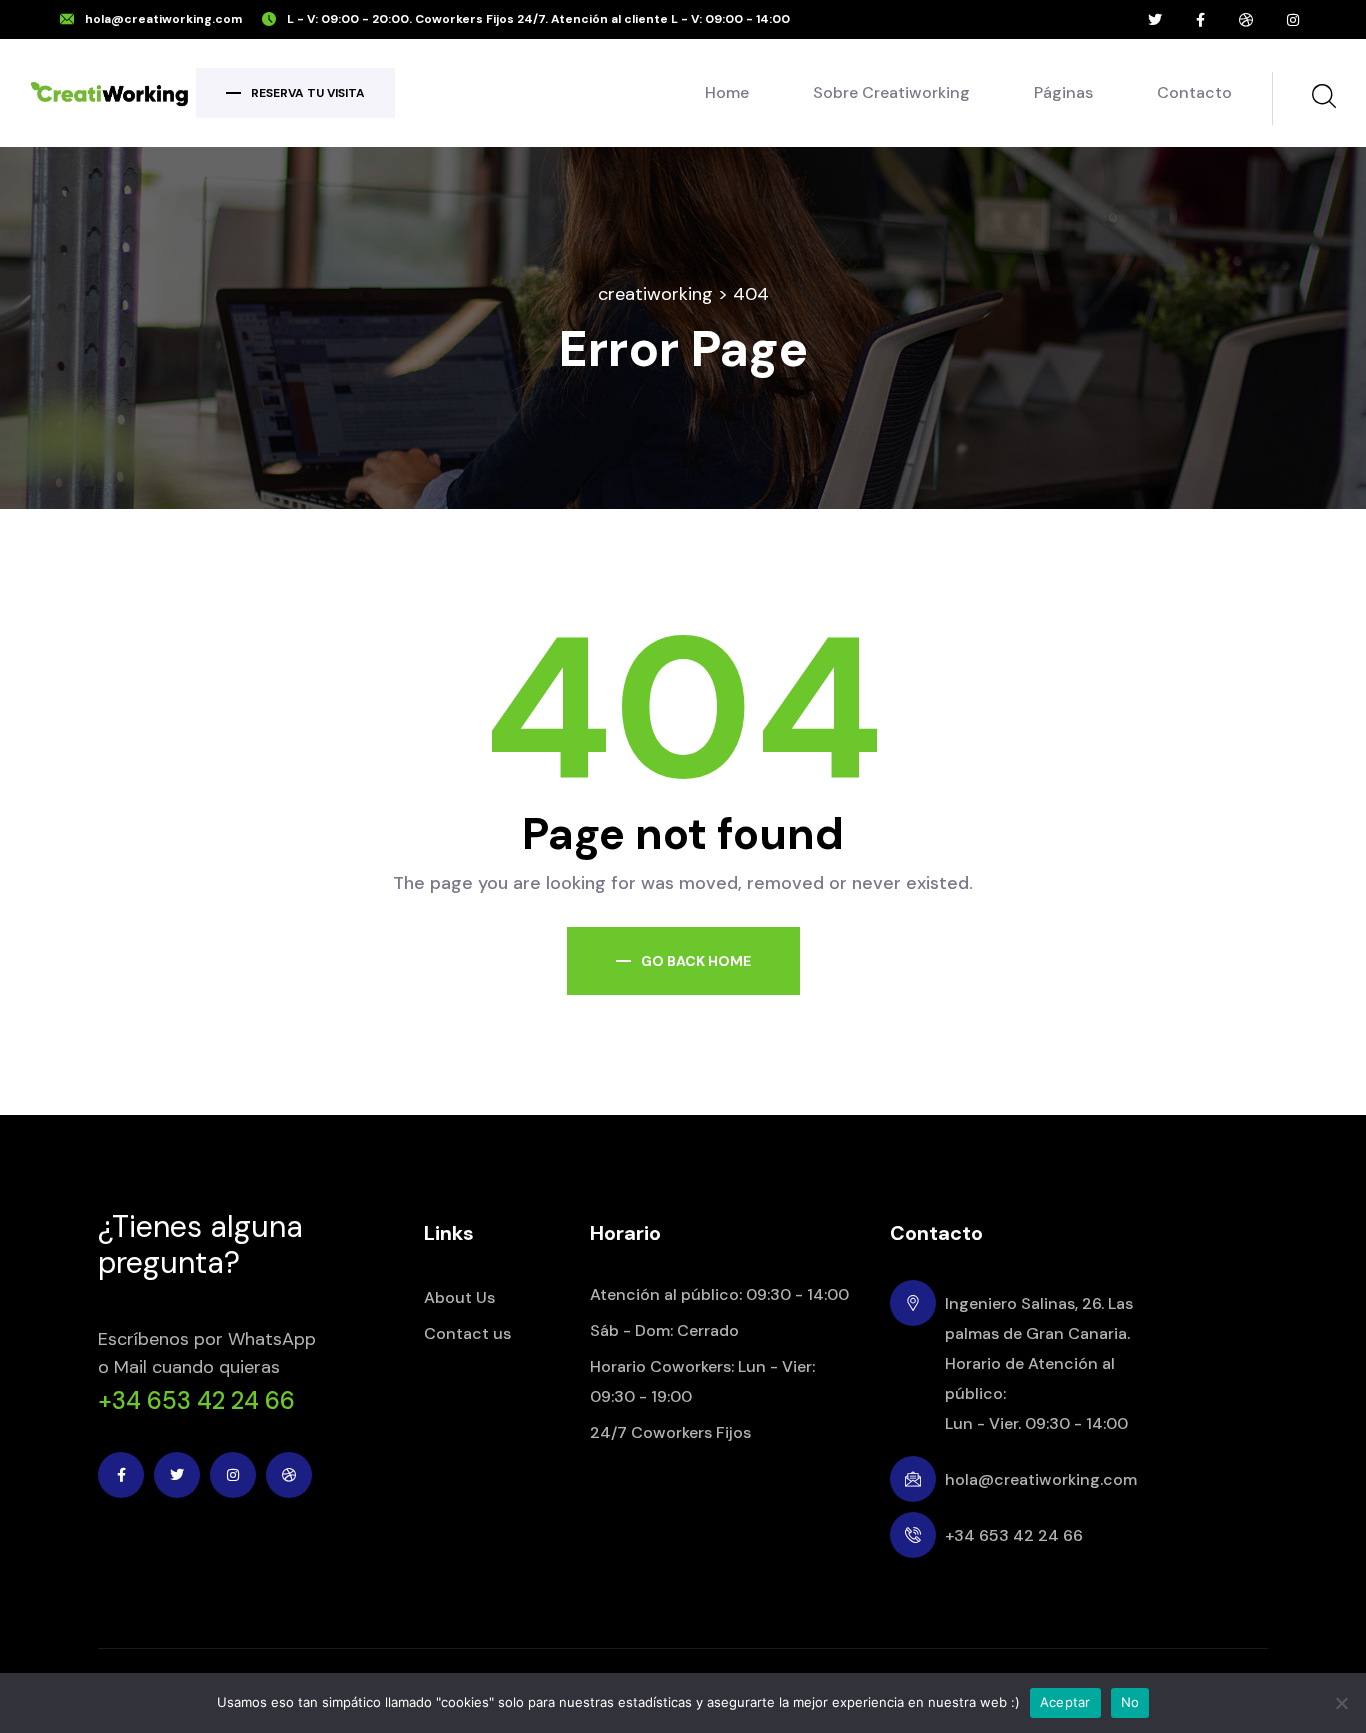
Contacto (1194, 92)
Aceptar (1065, 1702)
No (1130, 1702)
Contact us (467, 1333)
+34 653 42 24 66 (196, 1401)
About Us (459, 1297)
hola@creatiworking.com (163, 19)
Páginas (1063, 92)
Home (727, 92)
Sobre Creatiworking (891, 92)
